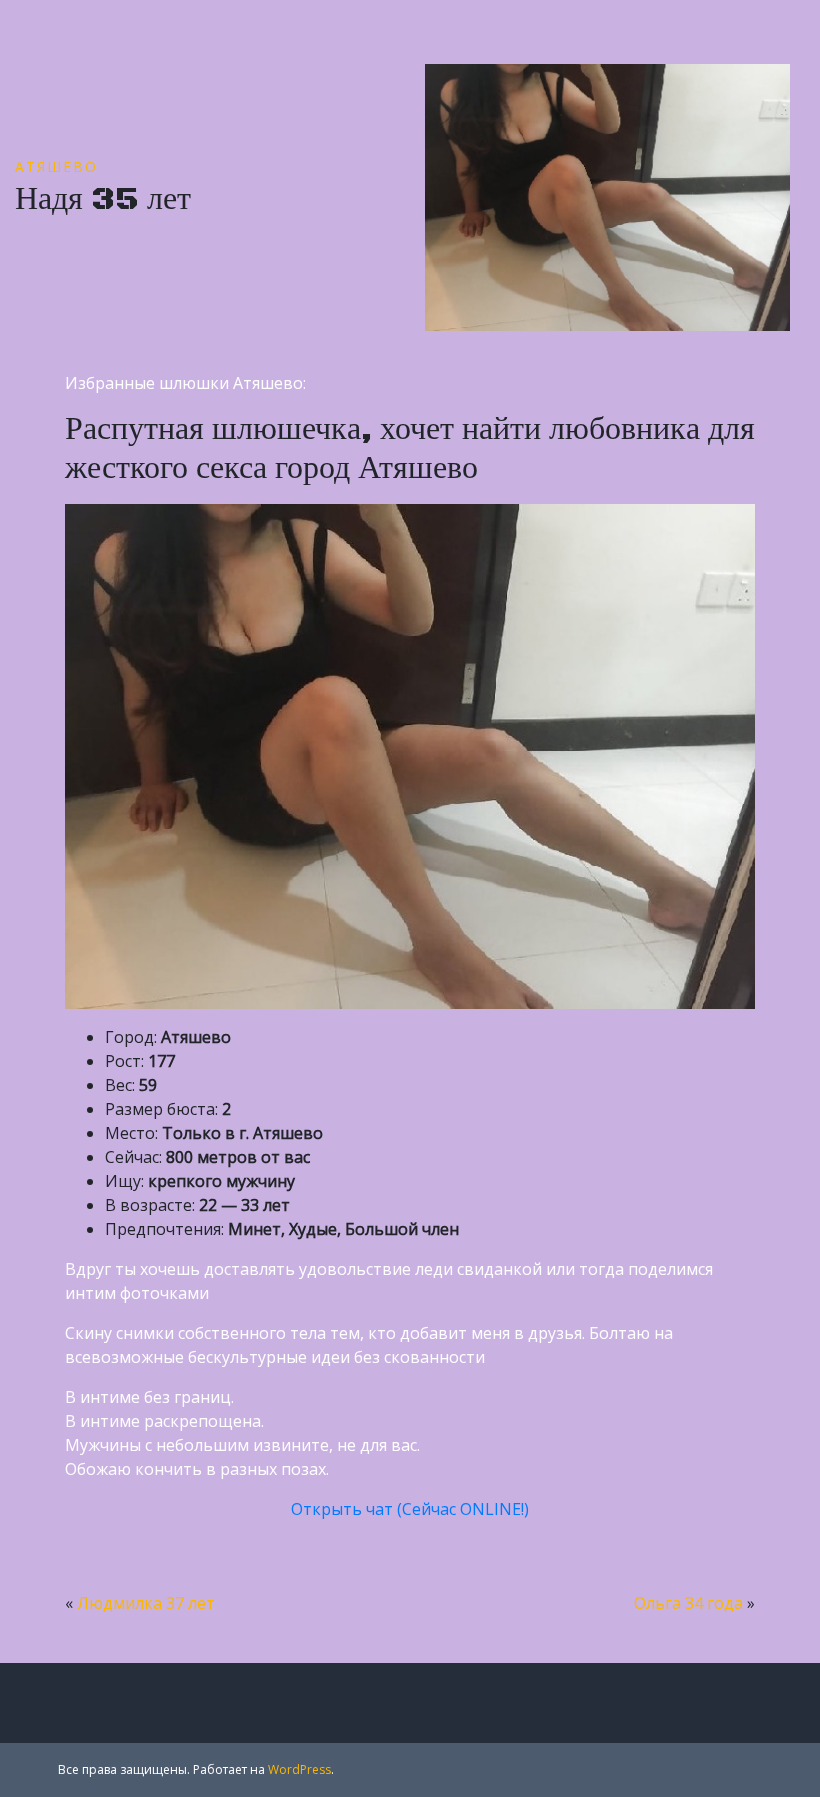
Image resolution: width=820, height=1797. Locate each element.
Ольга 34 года (688, 1603)
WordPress (299, 1769)
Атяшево (56, 166)
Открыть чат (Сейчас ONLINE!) (410, 1509)
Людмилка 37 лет (146, 1603)
